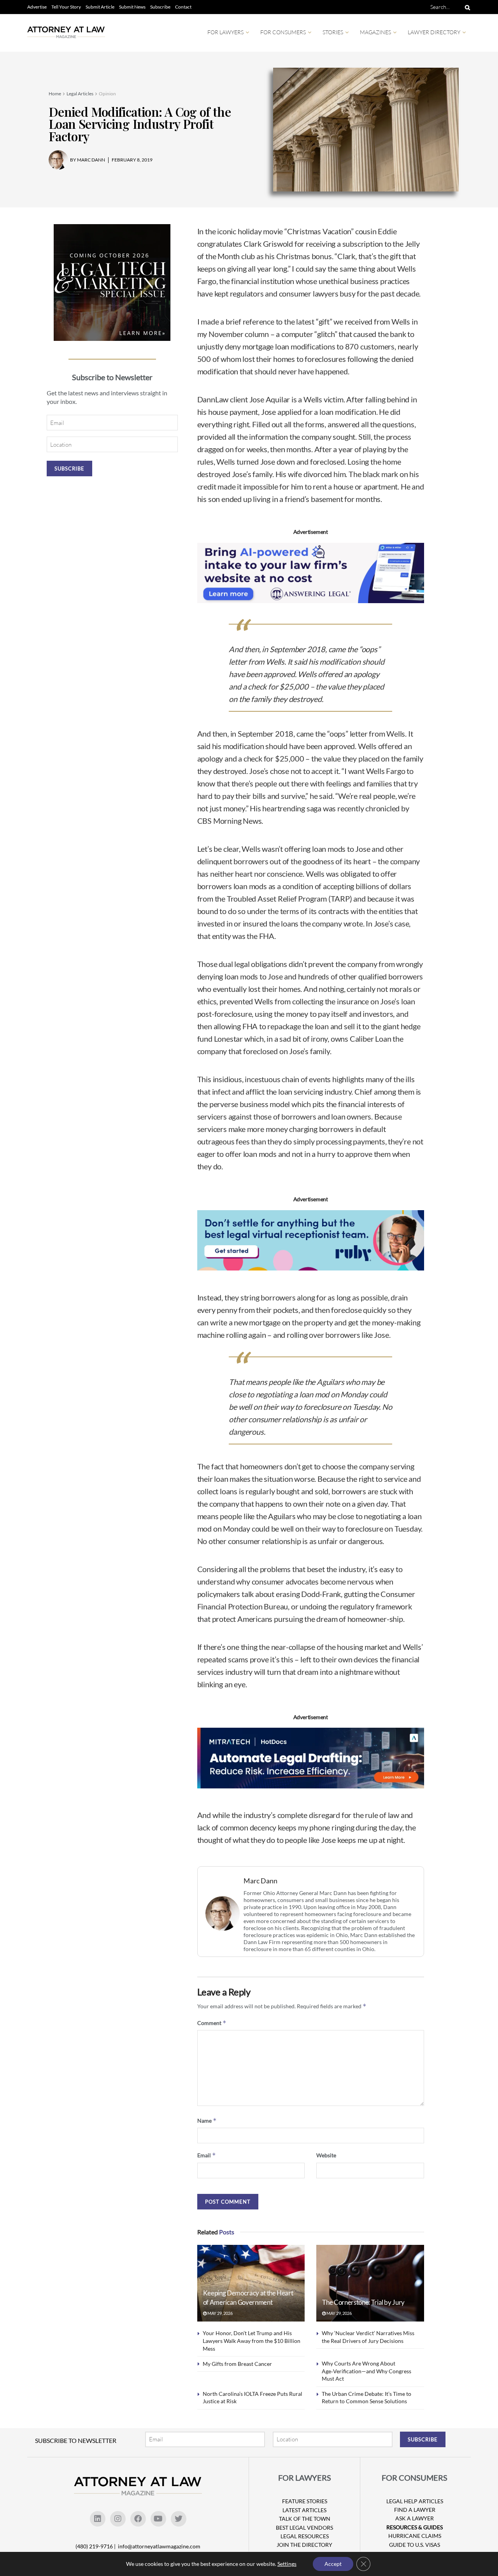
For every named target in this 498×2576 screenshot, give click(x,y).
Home (55, 94)
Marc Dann (260, 1881)
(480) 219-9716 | (96, 2546)
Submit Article (100, 7)
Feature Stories (305, 2501)
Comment (212, 2023)
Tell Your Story (66, 7)
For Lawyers (225, 32)
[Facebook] (138, 2519)
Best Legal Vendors (304, 2528)
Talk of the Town (305, 2519)
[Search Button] (466, 7)
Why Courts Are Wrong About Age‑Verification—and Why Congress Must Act (366, 2371)
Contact (183, 7)
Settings (287, 2564)
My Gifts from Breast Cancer (237, 2364)
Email (207, 2155)
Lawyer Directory (434, 32)
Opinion (107, 94)
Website (326, 2155)
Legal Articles (80, 94)
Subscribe (160, 7)
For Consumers (283, 32)
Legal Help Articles (415, 2501)
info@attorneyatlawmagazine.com (159, 2546)
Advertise (37, 7)
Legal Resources (305, 2536)
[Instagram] (118, 2519)
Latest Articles (304, 2510)
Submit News (132, 7)
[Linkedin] (98, 2519)
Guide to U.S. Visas (415, 2545)
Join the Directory (304, 2545)
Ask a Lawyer (415, 2518)
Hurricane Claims (415, 2536)
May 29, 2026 (220, 2313)
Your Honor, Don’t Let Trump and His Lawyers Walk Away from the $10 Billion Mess (252, 2341)
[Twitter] (179, 2519)
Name (207, 2121)
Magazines (375, 32)
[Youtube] (158, 2519)
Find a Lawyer (415, 2510)
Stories (333, 32)
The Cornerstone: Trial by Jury (363, 2302)
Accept (333, 2564)
